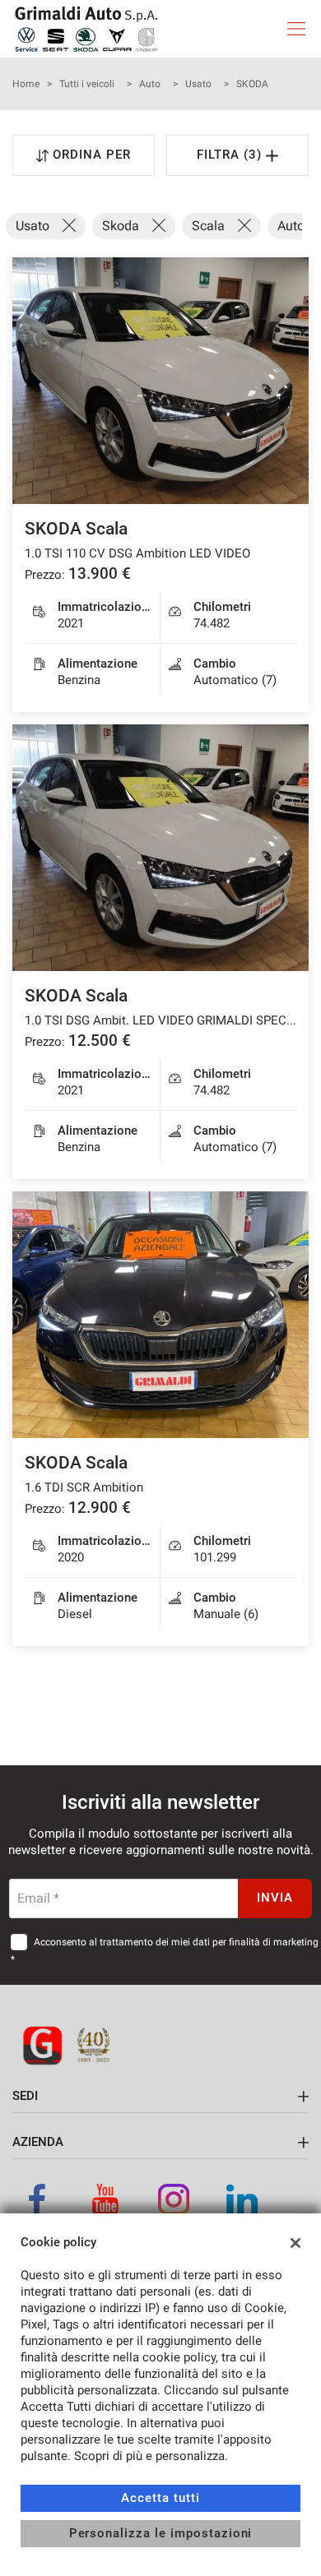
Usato (198, 84)
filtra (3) (231, 155)
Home (26, 84)
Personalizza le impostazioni (161, 2533)
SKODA (252, 84)
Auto (150, 84)
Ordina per (92, 155)
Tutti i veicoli (87, 84)
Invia (275, 1898)
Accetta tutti (160, 2498)
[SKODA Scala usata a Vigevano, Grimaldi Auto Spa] (160, 381)
